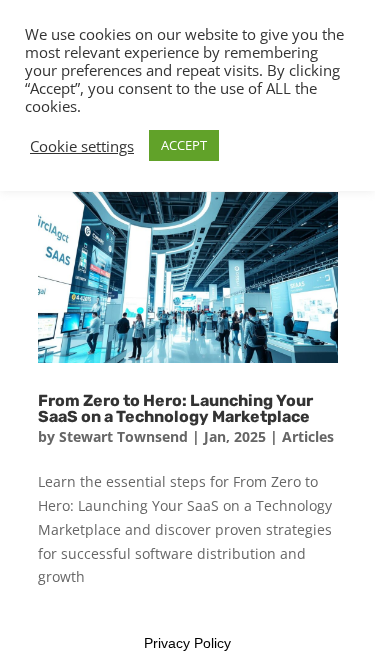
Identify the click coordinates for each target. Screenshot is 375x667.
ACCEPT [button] (184, 145)
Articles (308, 436)
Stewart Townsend (123, 436)
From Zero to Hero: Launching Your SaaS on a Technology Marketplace (175, 408)
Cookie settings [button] (82, 146)
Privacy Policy (187, 643)
